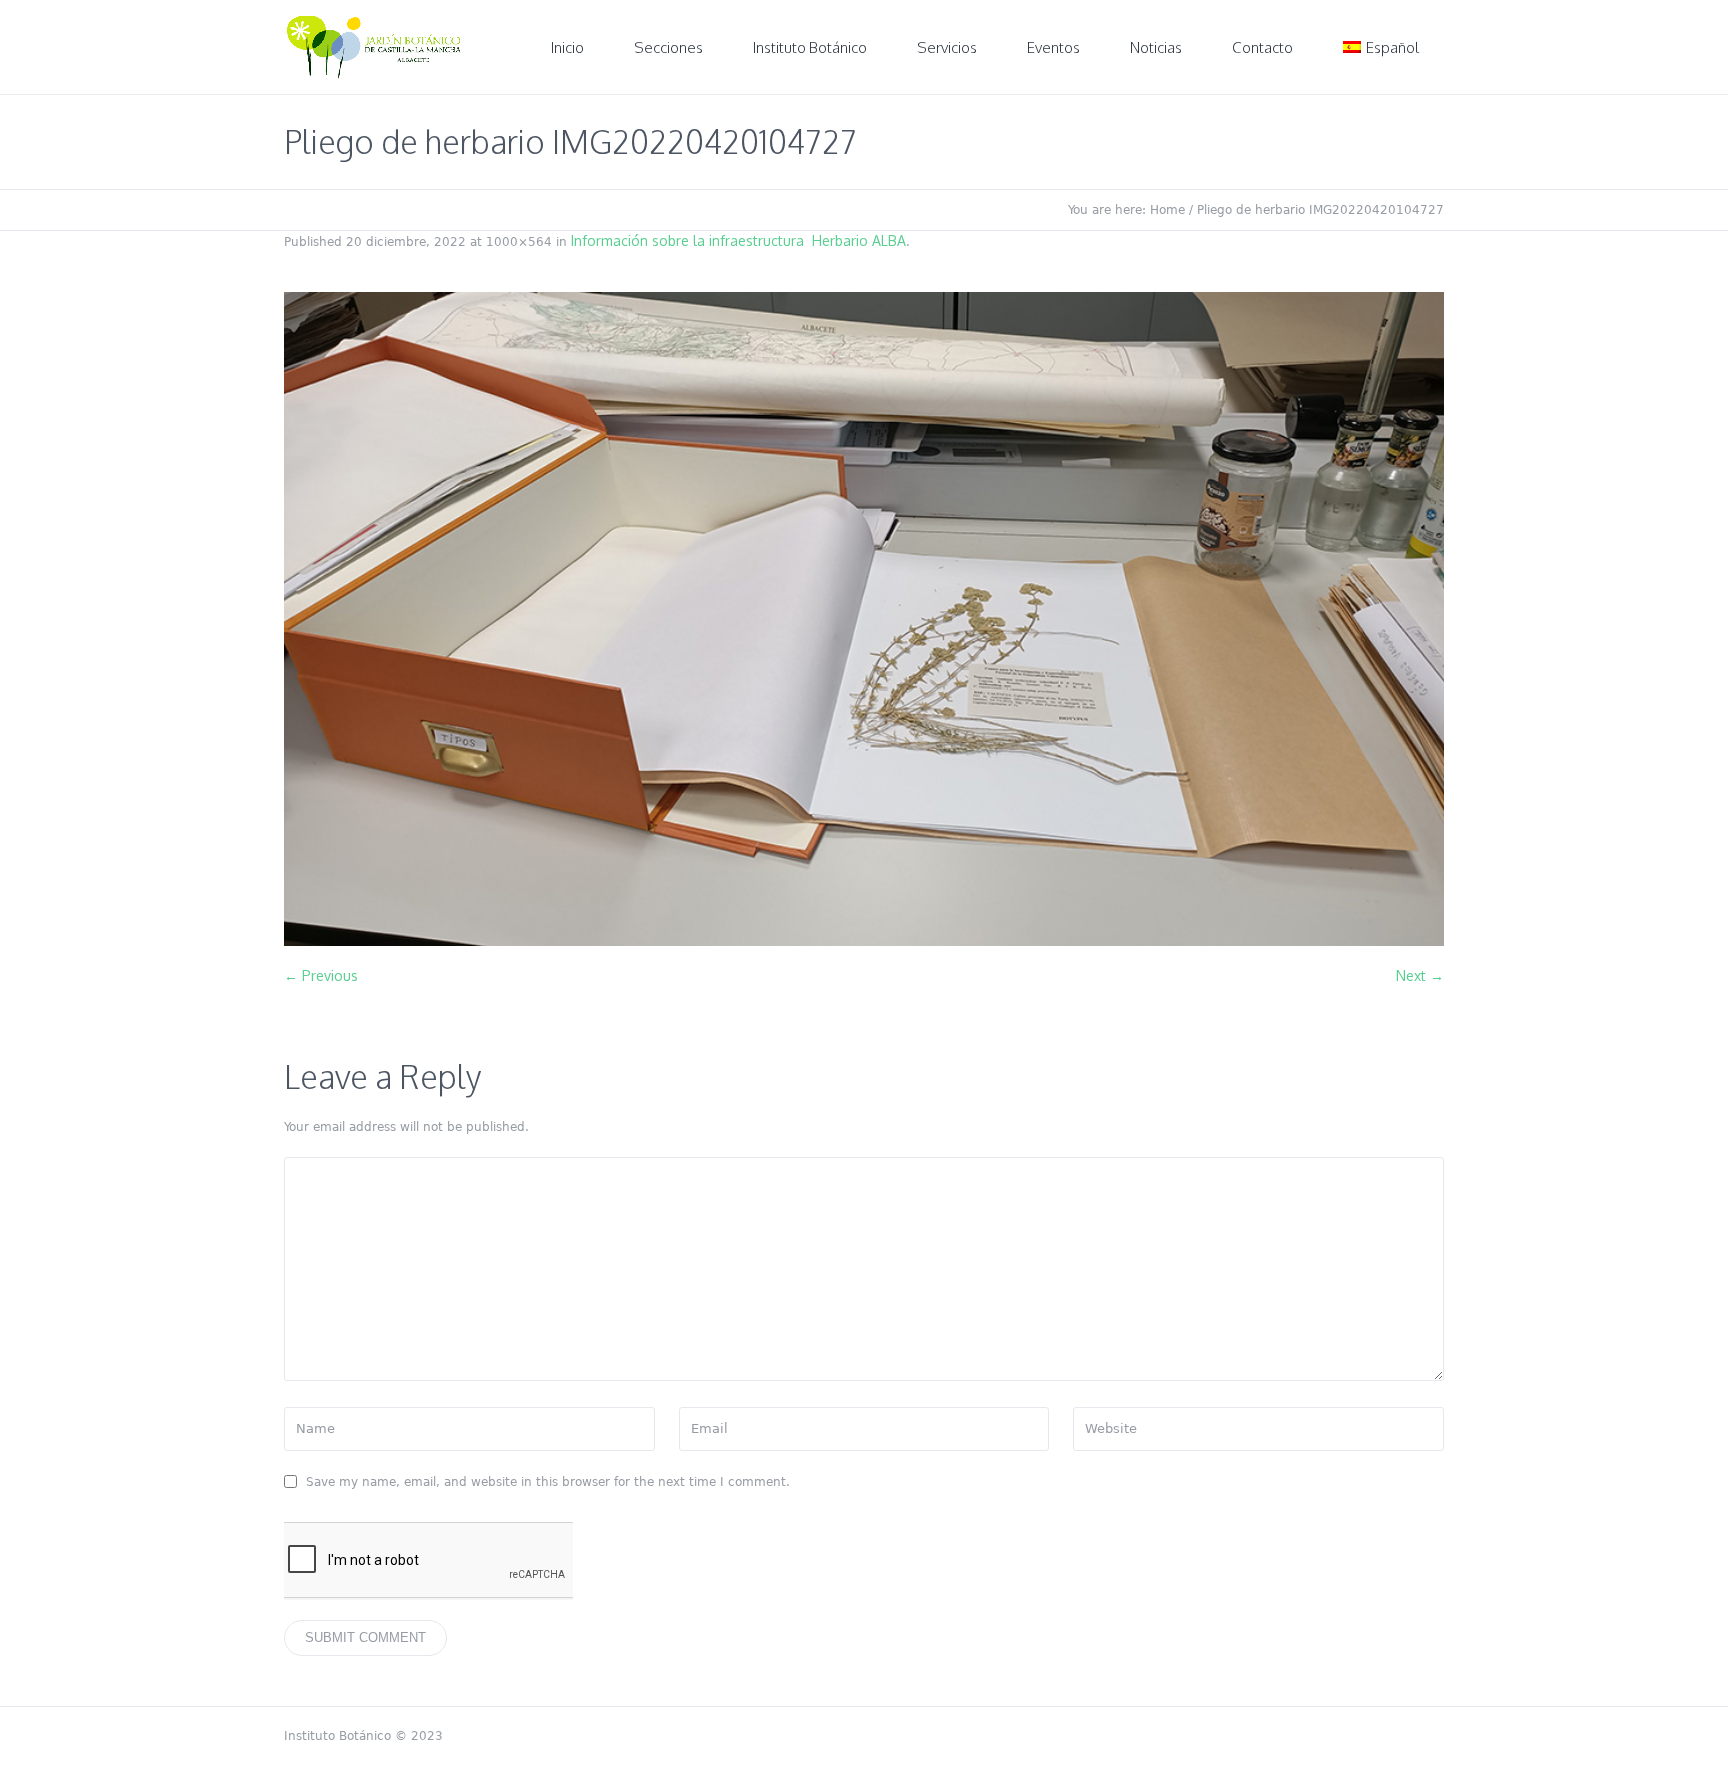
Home (1167, 210)
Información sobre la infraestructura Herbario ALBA (738, 240)
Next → (1420, 975)
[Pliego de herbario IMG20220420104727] (864, 619)
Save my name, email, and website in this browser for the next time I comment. (548, 1482)
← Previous (321, 975)
